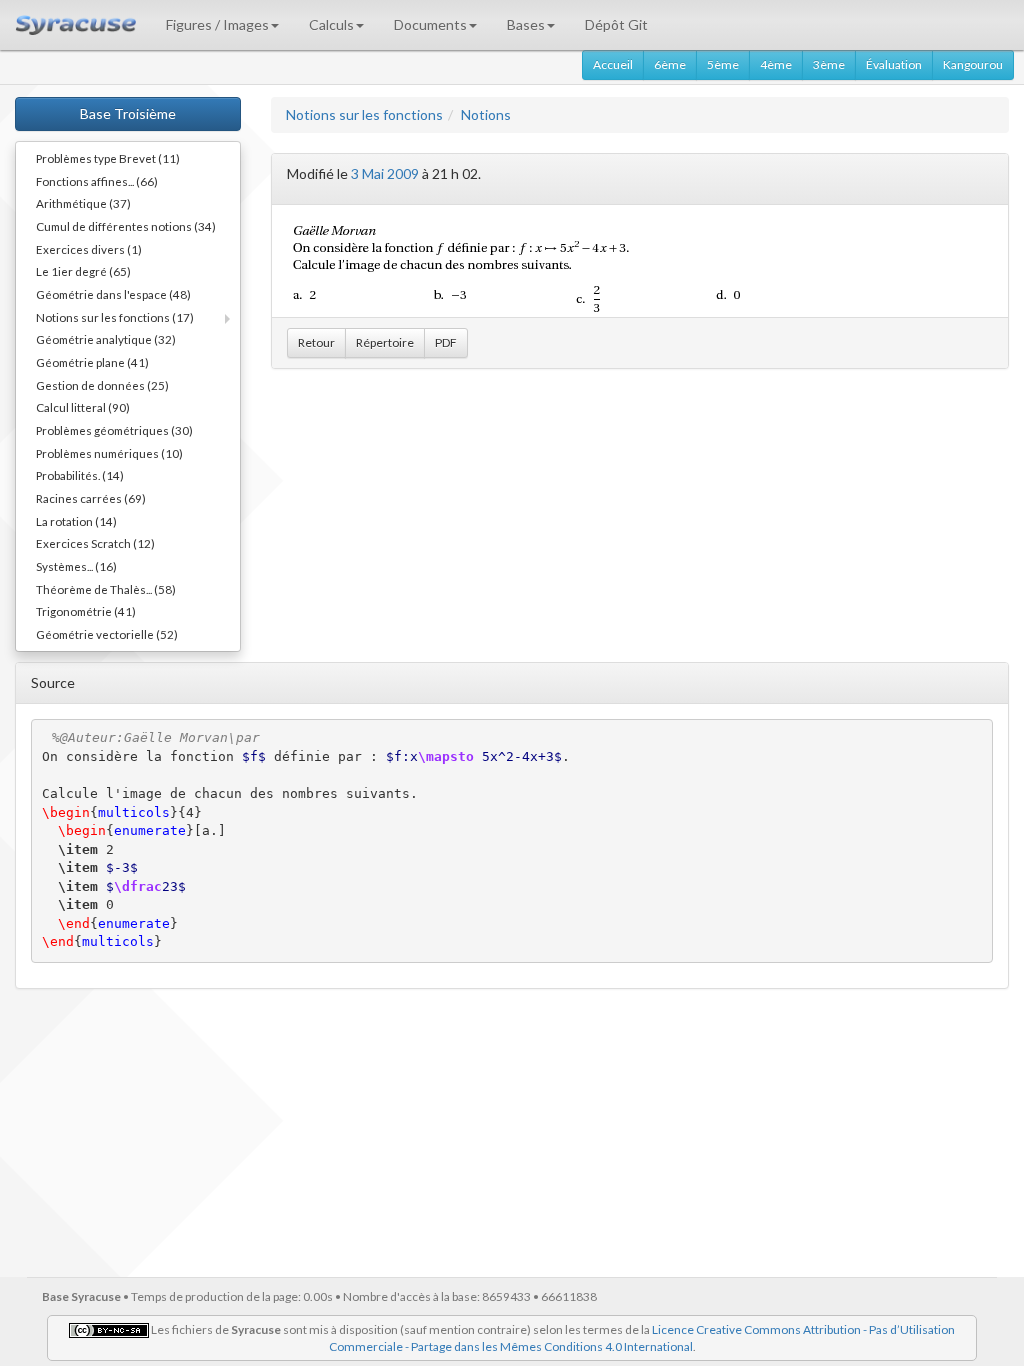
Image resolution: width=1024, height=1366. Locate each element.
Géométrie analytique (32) (106, 339)
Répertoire (385, 342)
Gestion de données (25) (102, 385)
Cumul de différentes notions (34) (126, 226)
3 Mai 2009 (385, 173)
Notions (486, 114)
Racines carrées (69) (91, 498)
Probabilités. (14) (80, 475)
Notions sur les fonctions (364, 114)
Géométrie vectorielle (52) (107, 634)
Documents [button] (430, 24)
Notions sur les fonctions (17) (115, 317)
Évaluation (894, 64)
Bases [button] (526, 24)
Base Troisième (128, 113)
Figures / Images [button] (217, 24)
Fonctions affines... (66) (97, 181)
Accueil (613, 64)
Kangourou (973, 64)
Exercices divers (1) (89, 249)
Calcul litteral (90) (83, 407)
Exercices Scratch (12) (95, 543)
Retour (316, 342)
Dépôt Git (616, 24)
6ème (670, 64)
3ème (829, 64)
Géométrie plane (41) (92, 362)
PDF (446, 342)
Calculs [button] (331, 24)
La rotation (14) (76, 521)
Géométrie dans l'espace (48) (113, 294)
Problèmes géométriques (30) (114, 430)
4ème (776, 64)
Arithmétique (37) (83, 203)
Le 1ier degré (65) (83, 271)
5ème (723, 64)
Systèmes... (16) (76, 566)
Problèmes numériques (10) (109, 453)
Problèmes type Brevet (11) (108, 158)
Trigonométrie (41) (86, 611)
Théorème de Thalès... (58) (106, 589)
